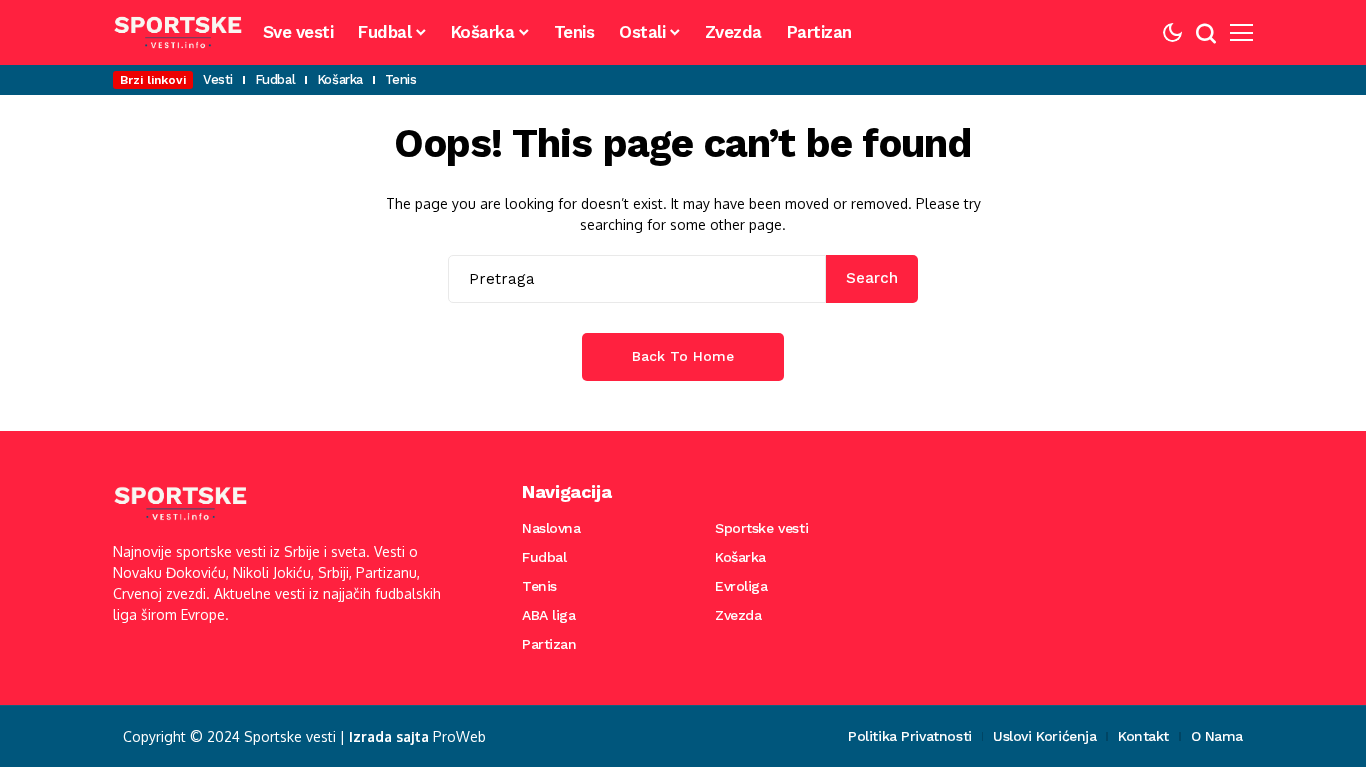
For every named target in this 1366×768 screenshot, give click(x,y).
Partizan (549, 644)
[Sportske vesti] (178, 32)
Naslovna (551, 528)
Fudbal (544, 557)
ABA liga (549, 615)
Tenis (539, 586)
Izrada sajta (389, 736)
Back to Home (683, 356)
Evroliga (741, 586)
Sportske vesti (761, 528)
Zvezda (738, 615)
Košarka (740, 557)
